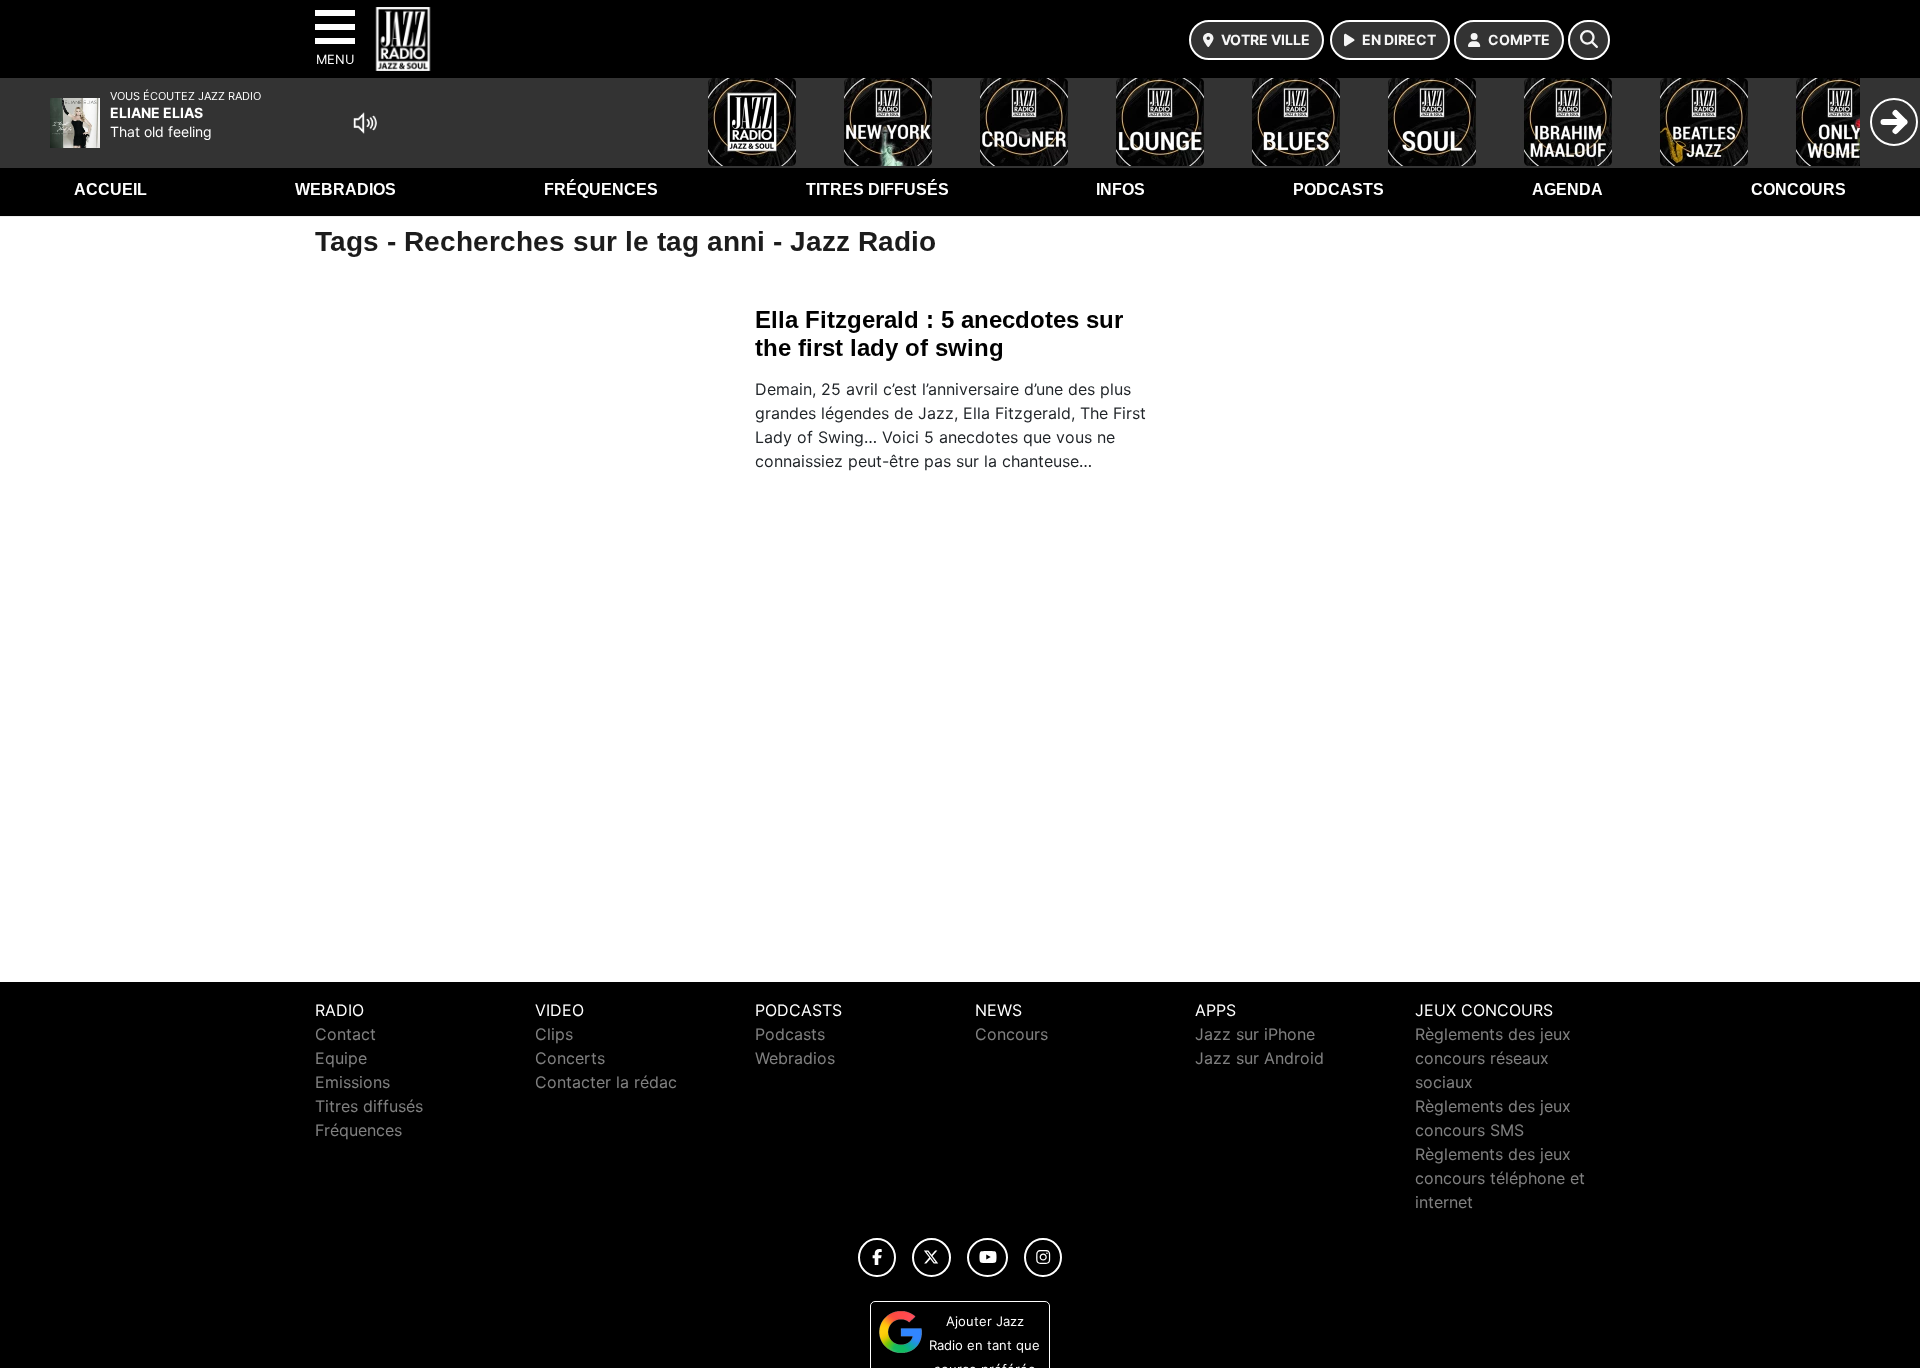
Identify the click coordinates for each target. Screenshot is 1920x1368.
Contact (345, 1034)
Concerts (570, 1058)
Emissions (352, 1082)
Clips (554, 1034)
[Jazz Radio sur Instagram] (1043, 1257)
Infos (1120, 189)
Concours (1798, 189)
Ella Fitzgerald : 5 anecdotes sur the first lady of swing (939, 333)
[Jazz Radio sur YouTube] (987, 1257)
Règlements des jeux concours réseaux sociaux (1493, 1058)
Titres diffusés (877, 189)
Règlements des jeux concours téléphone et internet (1500, 1178)
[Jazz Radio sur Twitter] (931, 1257)
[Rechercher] (1589, 40)
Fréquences (601, 189)
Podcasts (1338, 189)
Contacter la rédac (606, 1082)
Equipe (341, 1058)
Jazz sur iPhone (1255, 1034)
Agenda (1567, 189)
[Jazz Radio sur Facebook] (877, 1257)
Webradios (345, 189)
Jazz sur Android (1259, 1058)
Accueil (110, 189)
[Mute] (365, 123)
